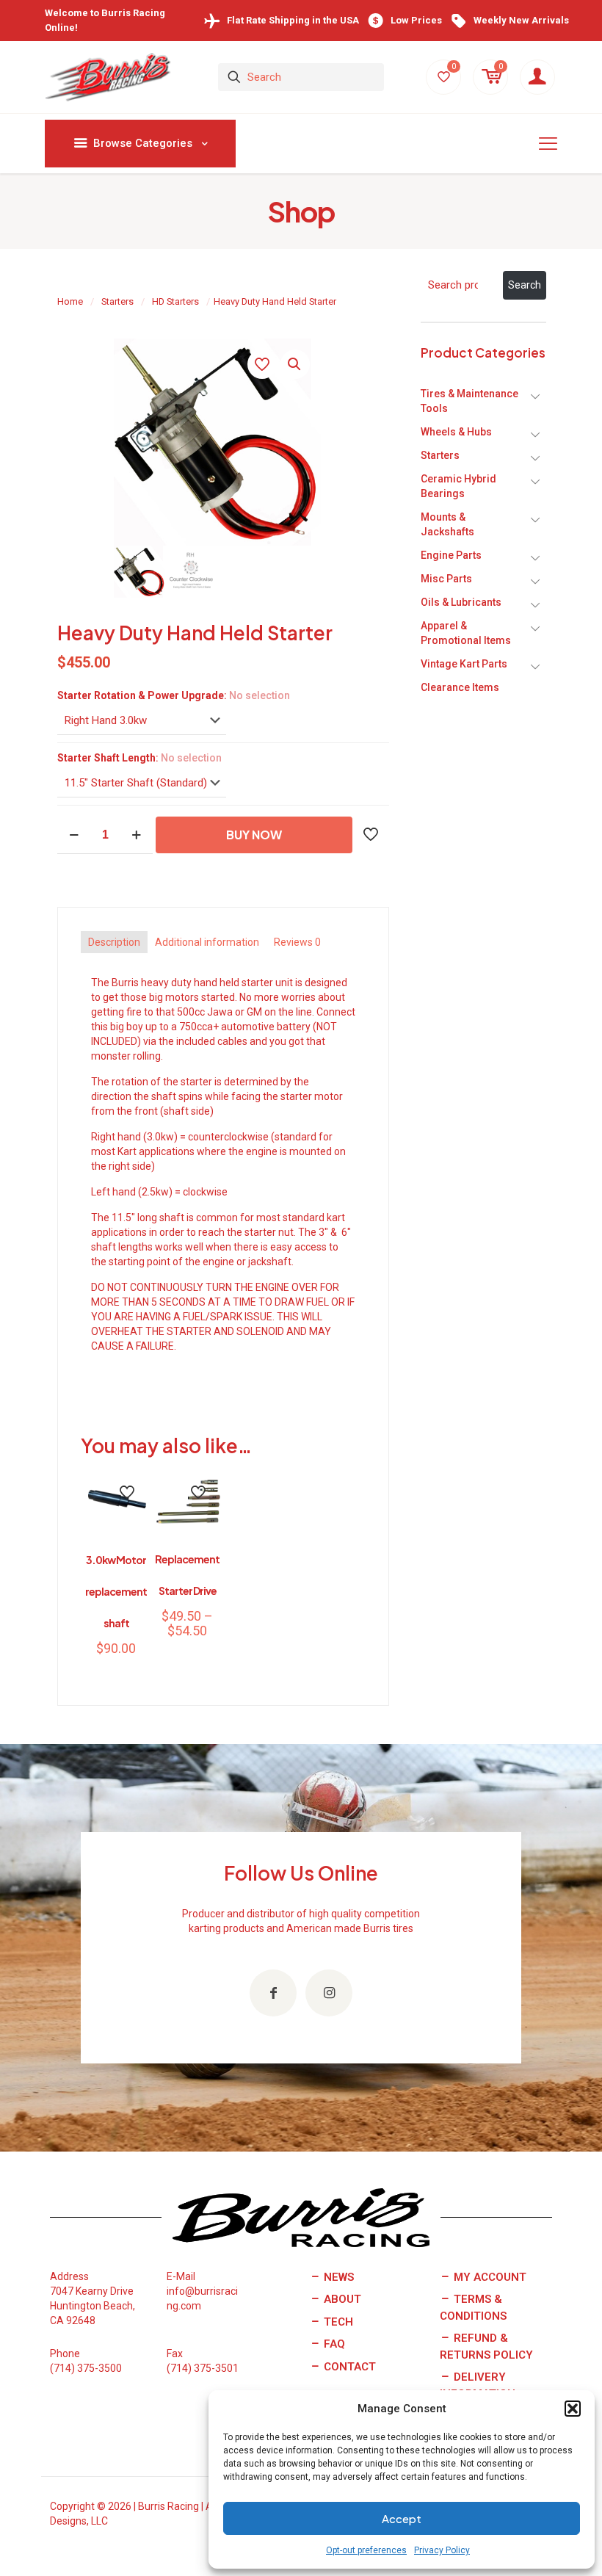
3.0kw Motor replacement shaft (116, 1591)
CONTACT (348, 2367)
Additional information (207, 942)
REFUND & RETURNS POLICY (486, 2347)
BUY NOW (254, 835)
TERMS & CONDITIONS (473, 2308)
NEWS (337, 2277)
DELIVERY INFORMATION (478, 2385)
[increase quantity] (136, 835)
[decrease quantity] (74, 835)
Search (525, 285)
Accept (402, 2518)
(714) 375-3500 (86, 2368)
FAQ (333, 2344)
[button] (573, 2409)
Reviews (297, 942)
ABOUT (341, 2299)
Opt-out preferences (366, 2550)
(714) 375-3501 (203, 2368)
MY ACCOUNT (489, 2277)
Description (114, 942)
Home (70, 301)
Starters (117, 301)
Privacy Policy (442, 2550)
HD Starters (175, 301)
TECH (337, 2322)
